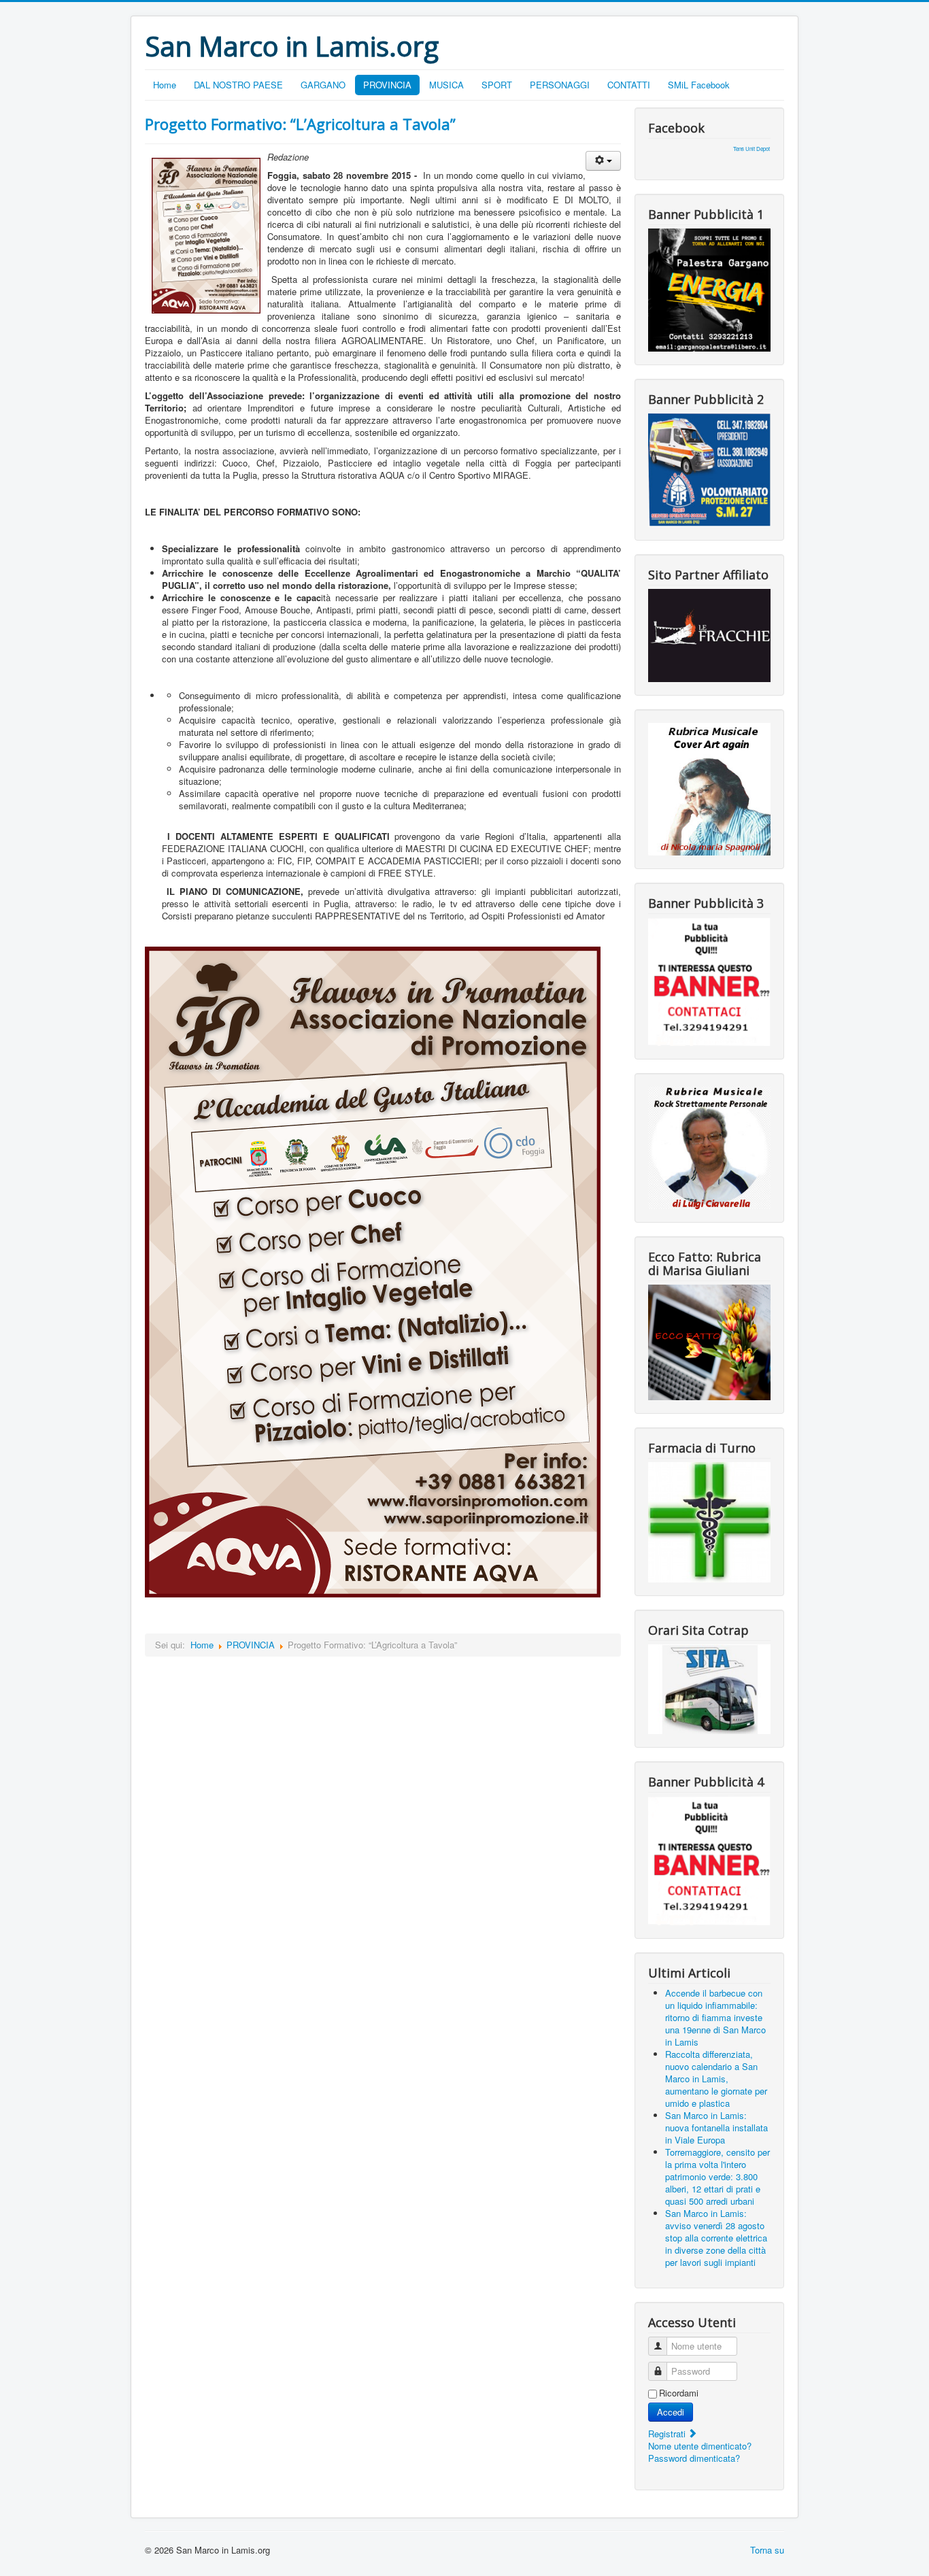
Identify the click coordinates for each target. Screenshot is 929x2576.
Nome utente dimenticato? (700, 2446)
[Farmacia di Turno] (709, 1521)
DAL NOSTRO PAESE (238, 85)
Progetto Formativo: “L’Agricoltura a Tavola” (300, 124)
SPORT (497, 85)
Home (165, 85)
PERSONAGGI (560, 85)
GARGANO (323, 85)
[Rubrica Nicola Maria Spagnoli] (709, 788)
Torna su (767, 2550)
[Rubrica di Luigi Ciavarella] (709, 1146)
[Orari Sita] (709, 1688)
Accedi (671, 2412)
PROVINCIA (387, 85)
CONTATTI (629, 85)
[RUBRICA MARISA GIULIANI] (709, 1341)
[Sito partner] (709, 634)
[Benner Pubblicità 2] (709, 469)
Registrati (668, 2434)
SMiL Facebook (699, 85)
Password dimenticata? (694, 2458)
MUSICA (446, 85)
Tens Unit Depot (751, 149)
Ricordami (679, 2393)
